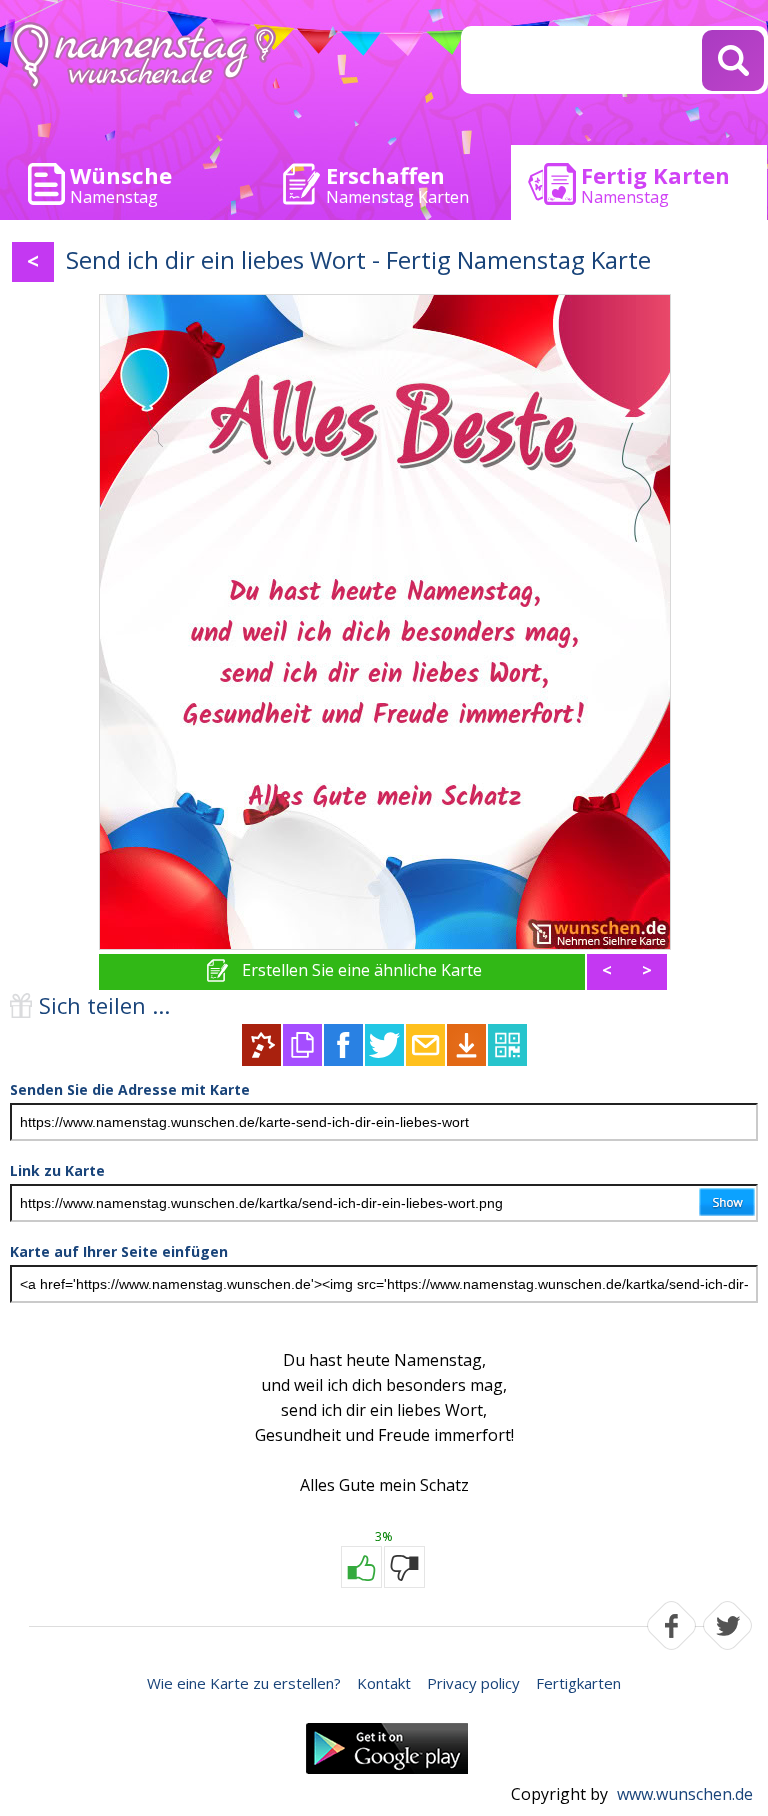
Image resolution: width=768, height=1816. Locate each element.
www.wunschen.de (685, 1794)
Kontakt (384, 1683)
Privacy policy (473, 1683)
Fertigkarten (578, 1683)
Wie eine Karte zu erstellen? (244, 1683)
